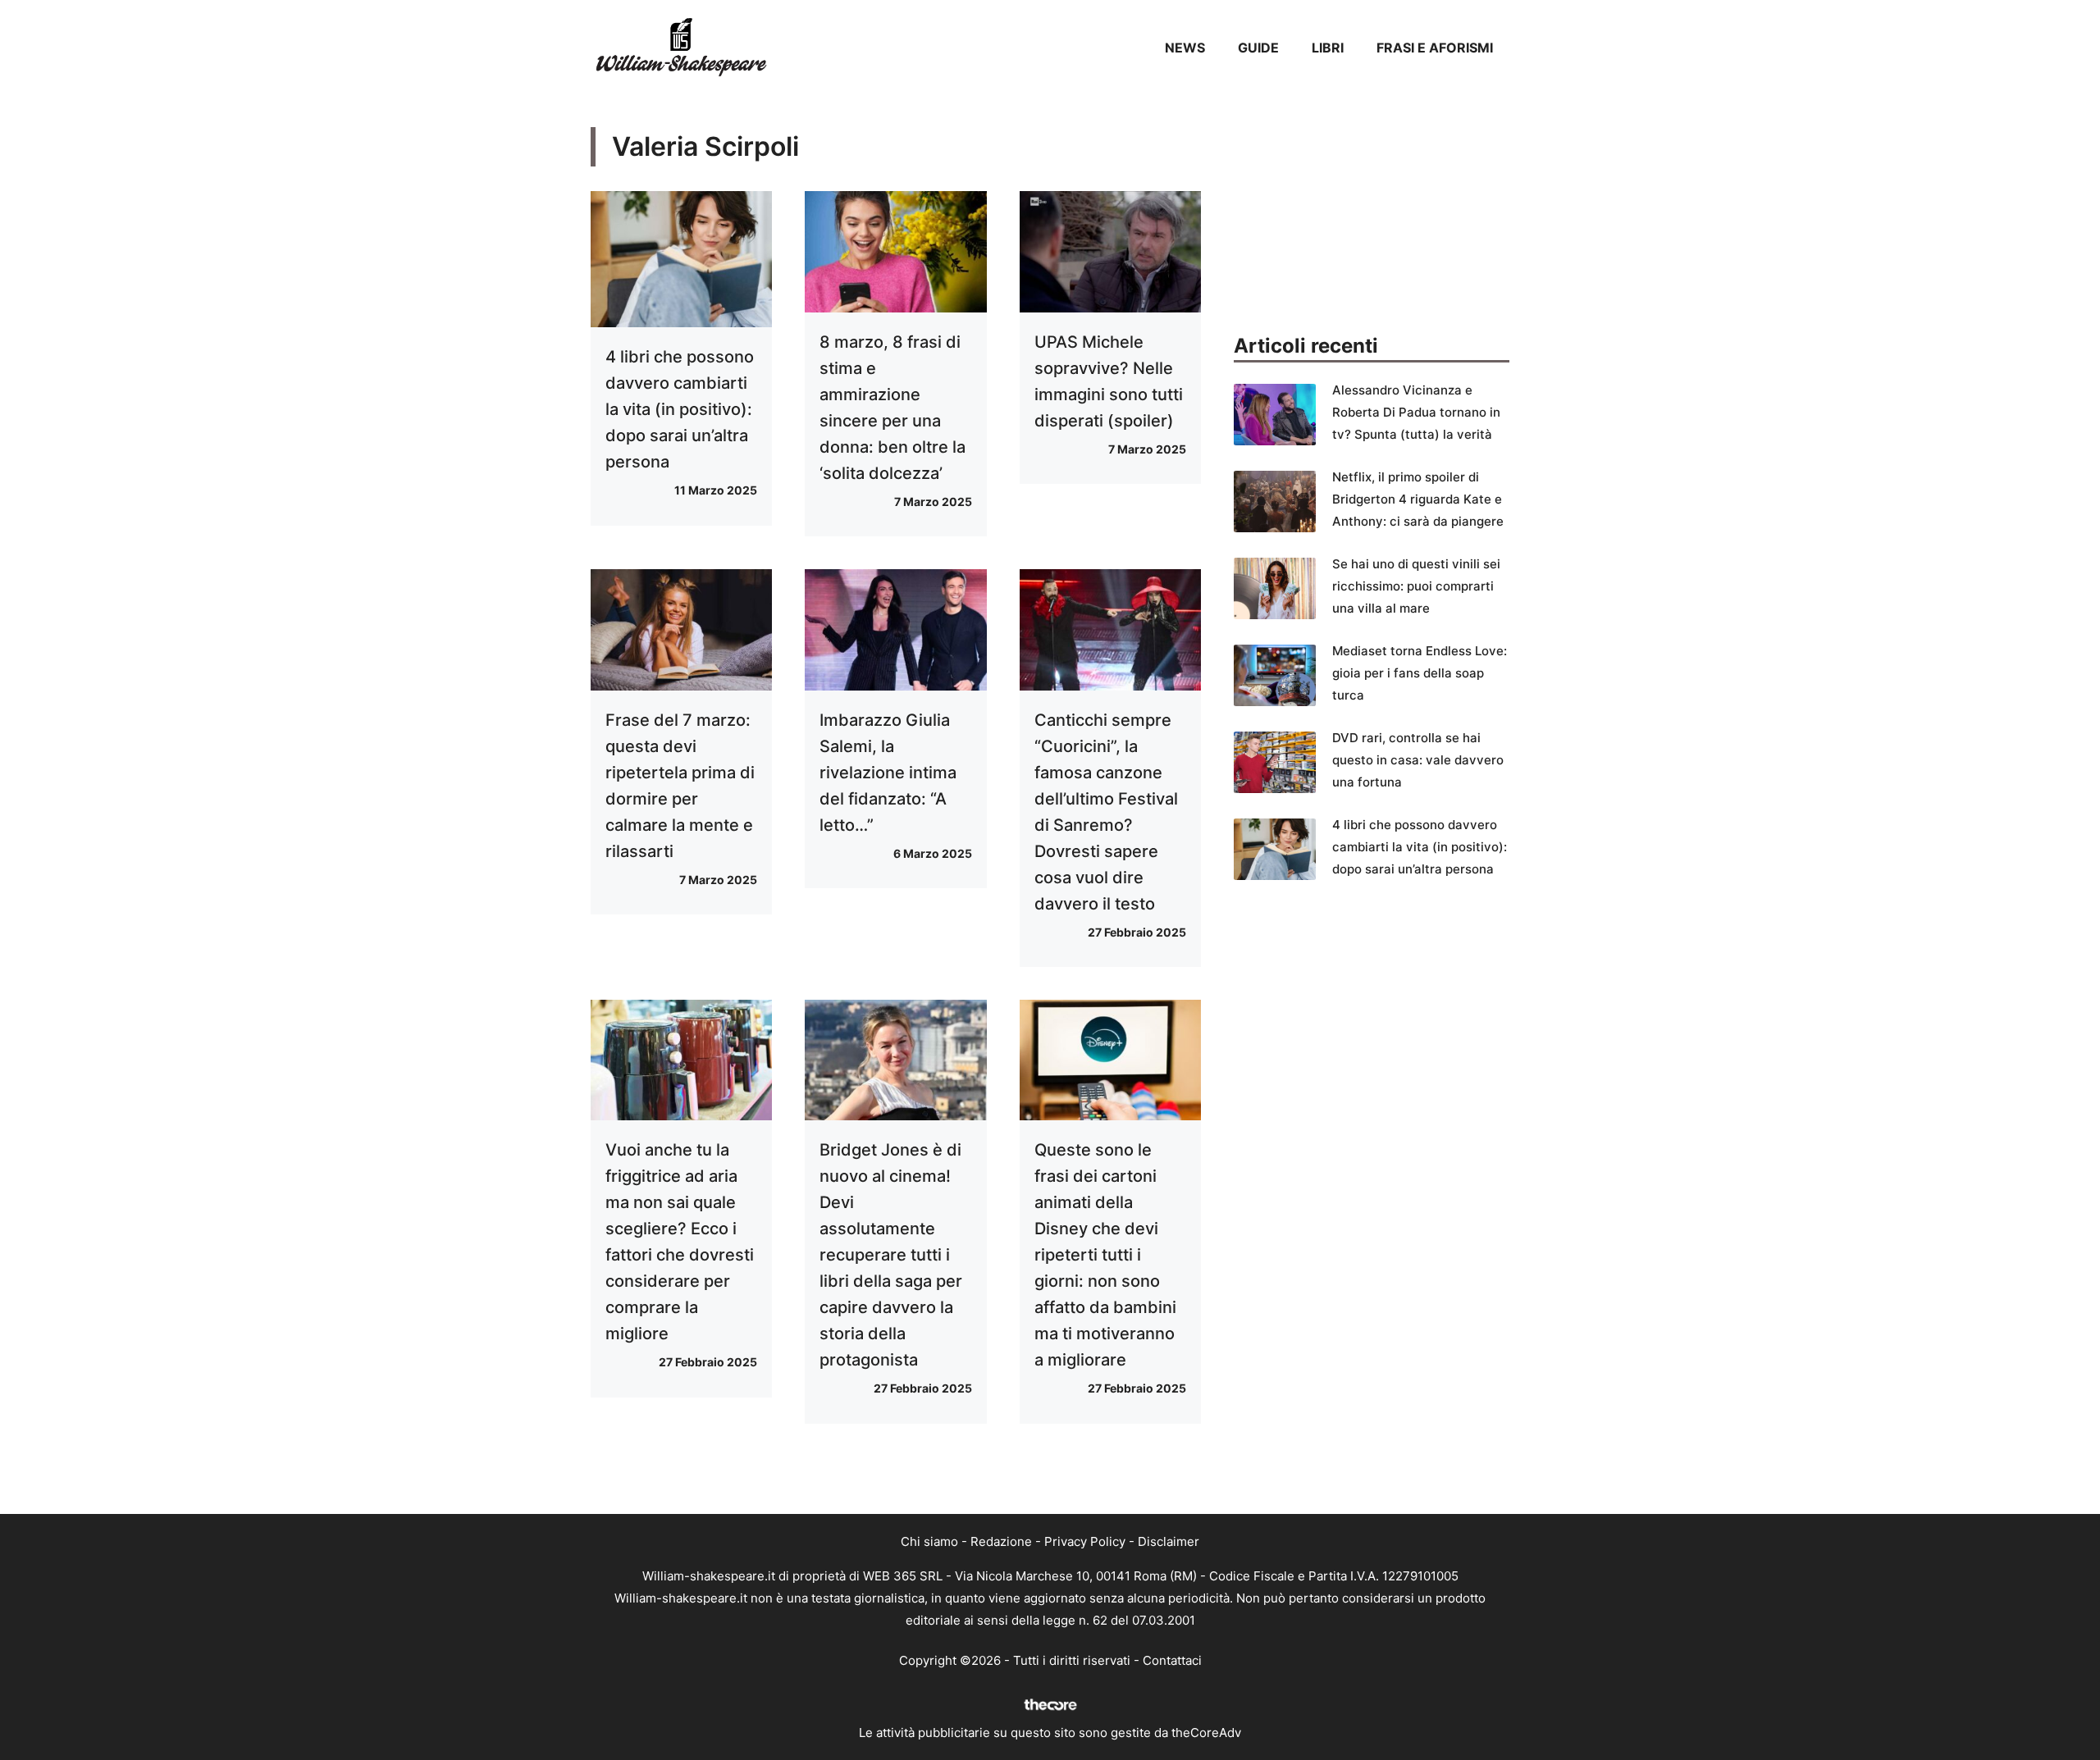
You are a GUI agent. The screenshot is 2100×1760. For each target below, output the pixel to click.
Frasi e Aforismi (1435, 48)
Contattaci (1172, 1660)
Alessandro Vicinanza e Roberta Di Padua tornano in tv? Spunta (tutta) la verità (1416, 412)
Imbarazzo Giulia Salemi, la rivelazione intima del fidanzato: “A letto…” (888, 773)
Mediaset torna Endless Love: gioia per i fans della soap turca (1420, 673)
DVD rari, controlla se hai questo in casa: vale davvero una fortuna (1418, 760)
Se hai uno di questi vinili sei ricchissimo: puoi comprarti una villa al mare (1416, 586)
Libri (1328, 48)
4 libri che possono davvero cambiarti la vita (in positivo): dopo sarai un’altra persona (680, 409)
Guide (1258, 48)
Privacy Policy (1085, 1541)
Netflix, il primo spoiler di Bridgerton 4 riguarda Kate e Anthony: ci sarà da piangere (1418, 499)
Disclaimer (1169, 1541)
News (1185, 48)
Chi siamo (929, 1541)
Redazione (1001, 1541)
